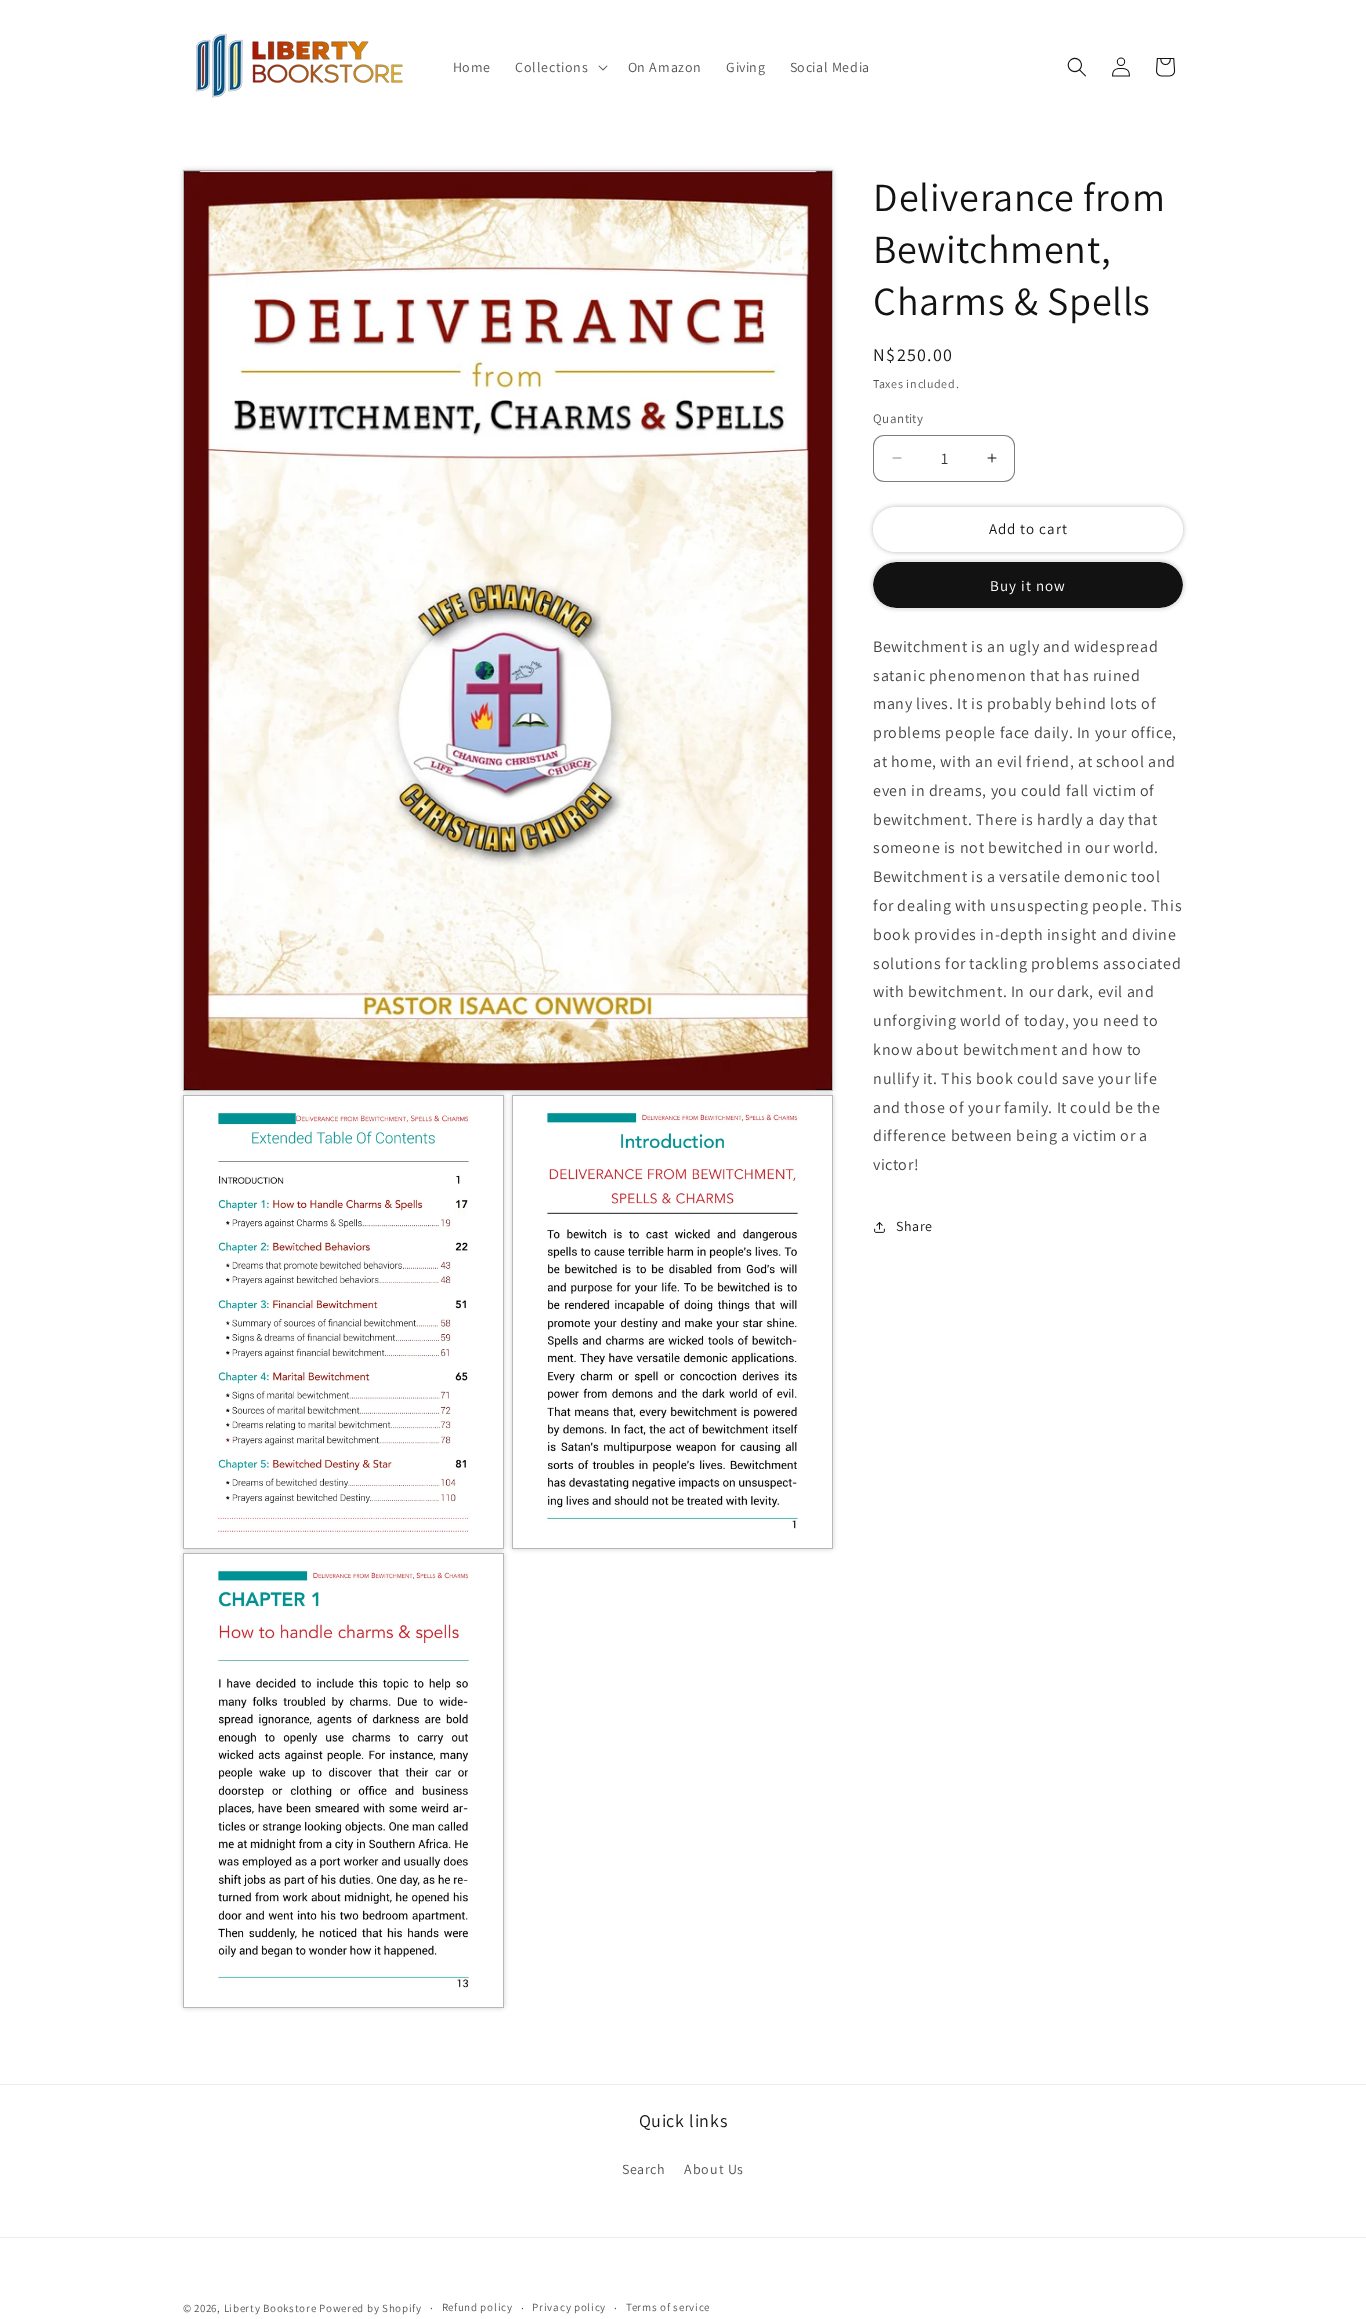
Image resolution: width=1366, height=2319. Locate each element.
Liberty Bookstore (270, 2308)
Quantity (898, 418)
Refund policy (477, 2308)
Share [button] (914, 1226)
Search (644, 2169)
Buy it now (1028, 585)
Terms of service (668, 2308)
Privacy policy (569, 2308)
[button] (559, 67)
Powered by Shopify (370, 2308)
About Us (714, 2169)
